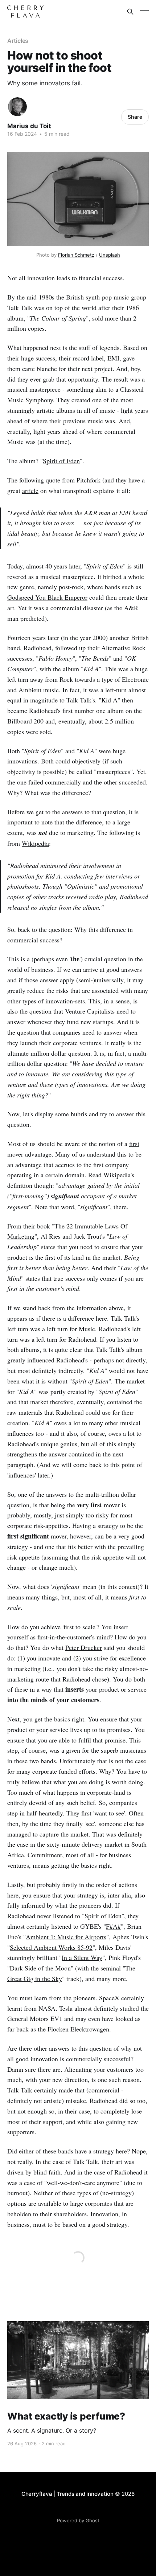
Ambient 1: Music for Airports (66, 1937)
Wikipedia (35, 843)
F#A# (113, 1926)
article (30, 490)
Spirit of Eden (61, 461)
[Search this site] (130, 12)
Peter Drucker (84, 1647)
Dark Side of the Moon (40, 1968)
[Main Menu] (144, 12)
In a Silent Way (82, 1957)
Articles (18, 41)
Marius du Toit (29, 126)
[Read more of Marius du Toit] (17, 107)
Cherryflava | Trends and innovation (67, 2494)
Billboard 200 (25, 721)
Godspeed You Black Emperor (47, 597)
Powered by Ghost (78, 2520)
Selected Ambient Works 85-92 (51, 1947)
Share (135, 117)
